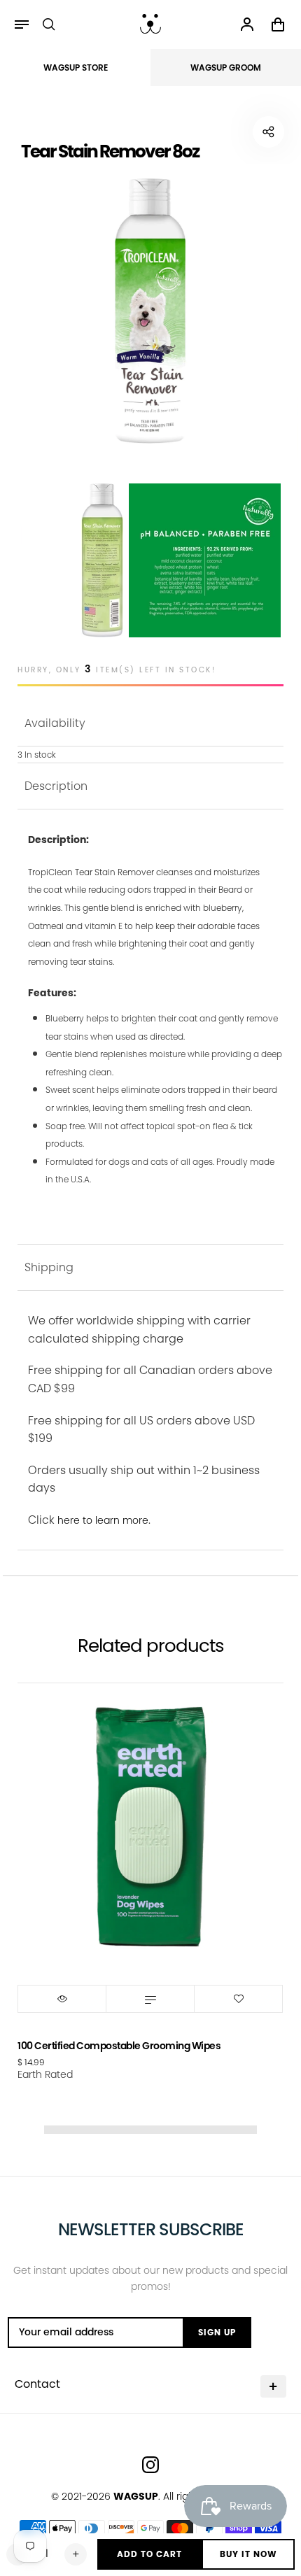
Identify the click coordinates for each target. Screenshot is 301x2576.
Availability (55, 723)
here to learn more (103, 1520)
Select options (150, 1999)
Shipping (49, 1267)
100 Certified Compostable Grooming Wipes (119, 2046)
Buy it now (248, 2554)
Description (56, 786)
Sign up (217, 2332)
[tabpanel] (150, 311)
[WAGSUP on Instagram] (150, 2465)
